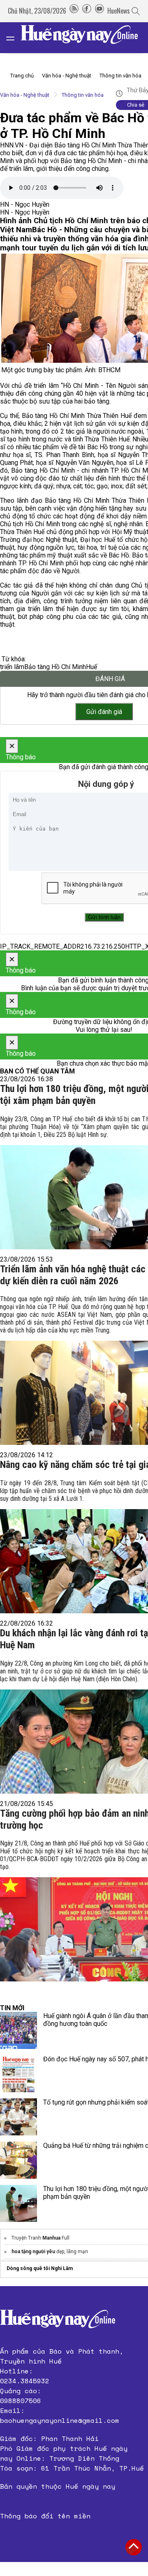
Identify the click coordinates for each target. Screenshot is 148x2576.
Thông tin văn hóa (120, 76)
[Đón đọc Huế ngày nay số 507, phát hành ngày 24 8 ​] (18, 2074)
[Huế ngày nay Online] (84, 38)
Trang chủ (22, 76)
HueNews (119, 11)
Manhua (51, 2238)
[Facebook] (87, 11)
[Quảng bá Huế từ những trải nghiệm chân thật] (18, 2160)
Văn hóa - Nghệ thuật (67, 76)
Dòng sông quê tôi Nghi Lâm (40, 2268)
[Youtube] (99, 11)
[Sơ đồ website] (74, 11)
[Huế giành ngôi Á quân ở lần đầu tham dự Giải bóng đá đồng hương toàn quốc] (18, 2030)
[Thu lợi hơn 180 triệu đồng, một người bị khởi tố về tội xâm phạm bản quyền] (18, 2203)
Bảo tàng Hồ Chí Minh (55, 667)
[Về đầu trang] (134, 2547)
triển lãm (12, 667)
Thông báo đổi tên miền (45, 2516)
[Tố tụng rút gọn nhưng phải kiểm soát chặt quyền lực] (18, 2117)
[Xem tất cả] (14, 38)
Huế (91, 667)
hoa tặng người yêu (33, 2252)
